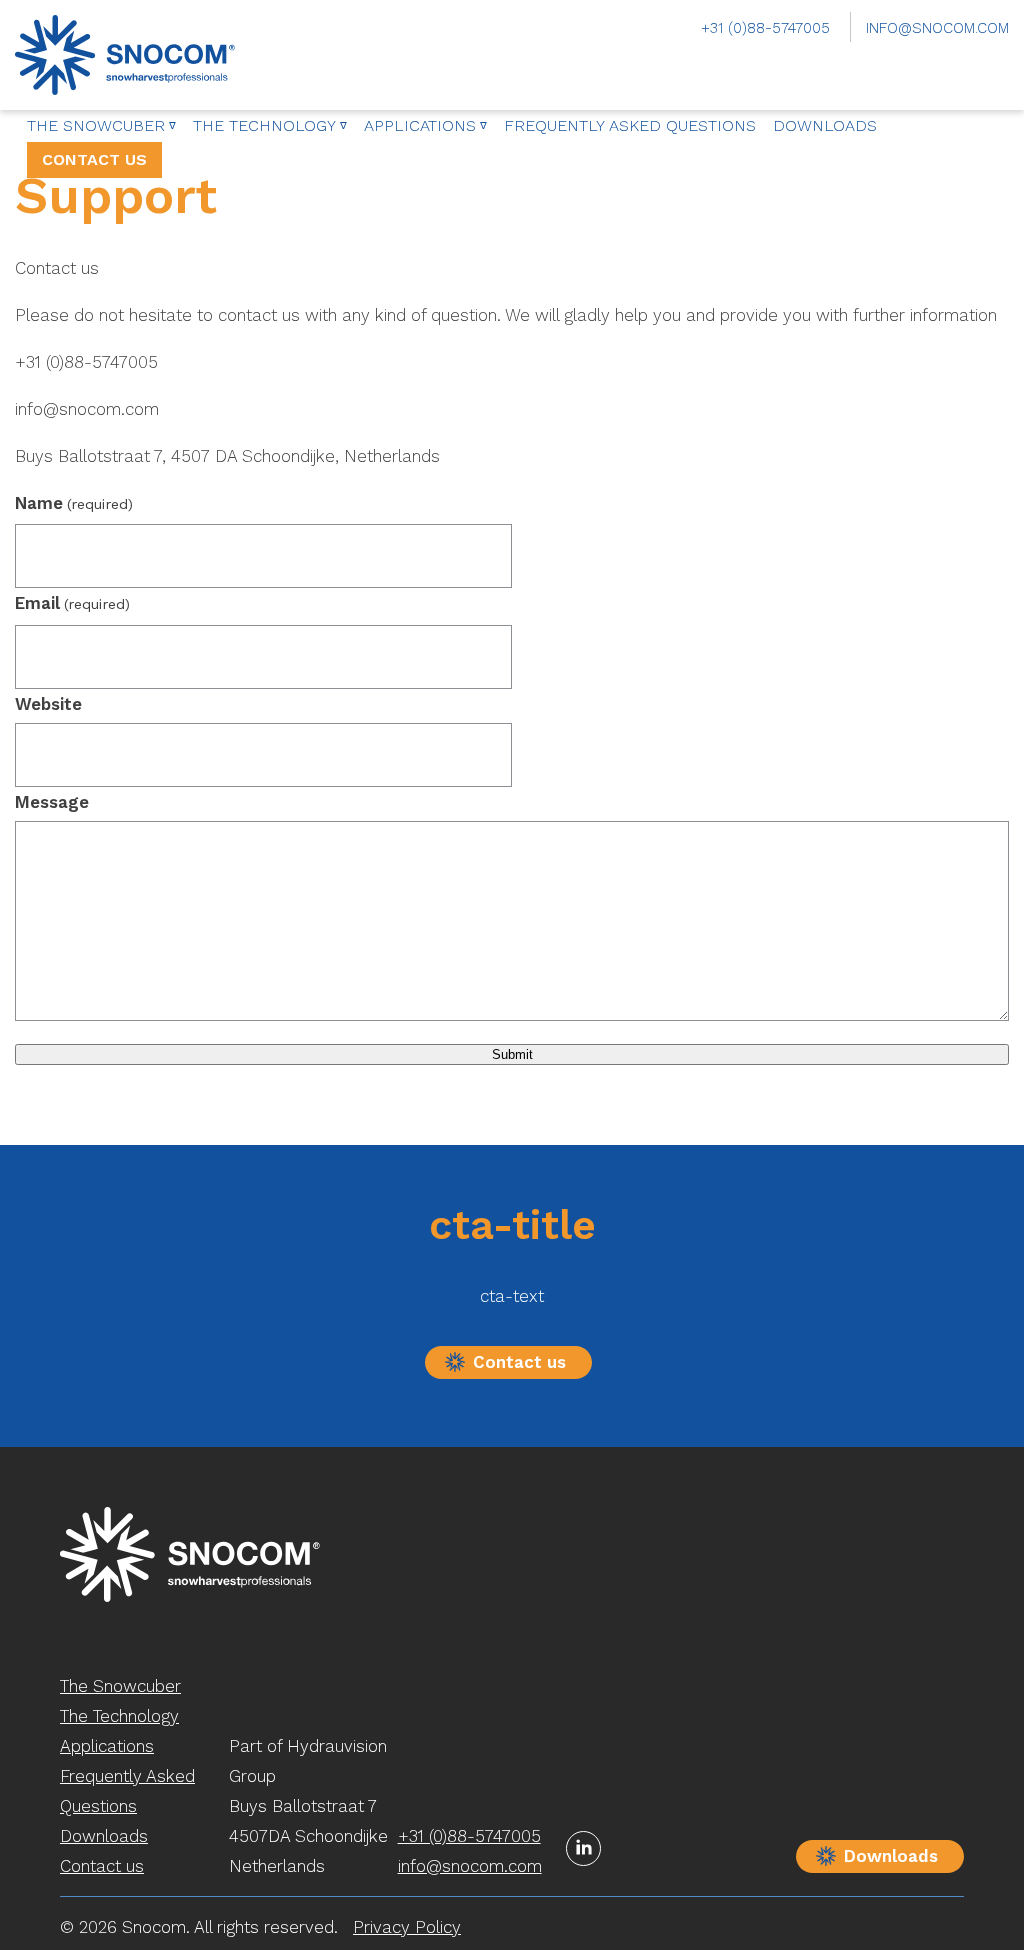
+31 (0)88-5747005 (765, 28)
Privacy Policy (407, 1927)
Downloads (825, 125)
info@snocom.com (937, 28)
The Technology (264, 125)
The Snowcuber (96, 125)
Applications (420, 125)
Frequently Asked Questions (630, 125)
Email (72, 603)
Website (48, 704)
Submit (512, 1054)
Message (52, 802)
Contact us (94, 159)
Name (74, 503)
